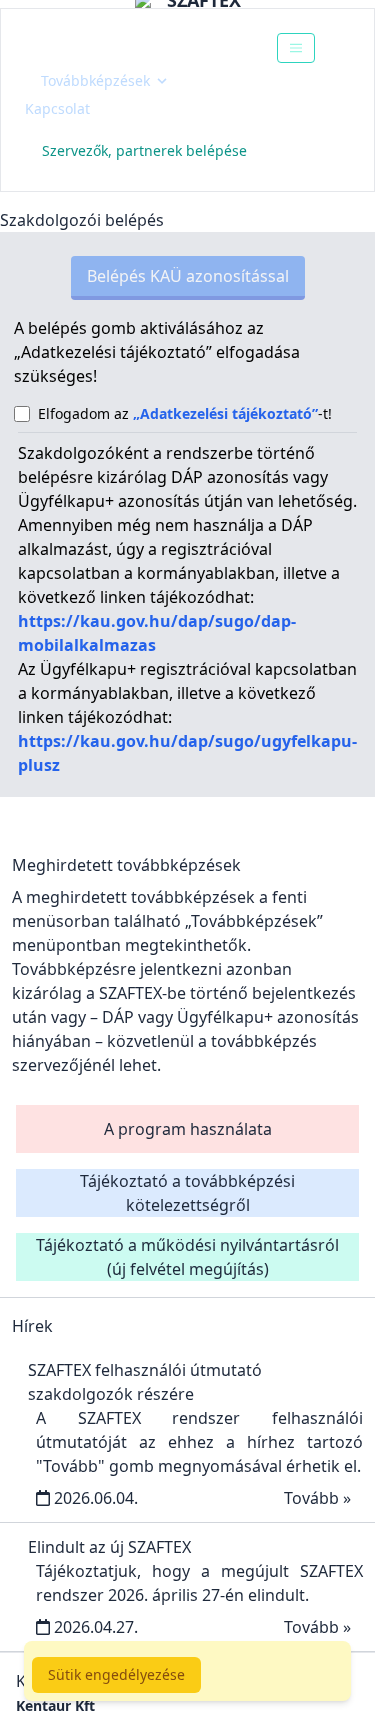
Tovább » (317, 1498)
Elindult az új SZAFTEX (109, 1547)
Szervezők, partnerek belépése (144, 150)
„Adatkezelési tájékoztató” (225, 413)
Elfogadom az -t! (185, 413)
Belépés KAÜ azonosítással (188, 276)
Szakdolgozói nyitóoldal (136, 47)
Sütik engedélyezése (116, 1674)
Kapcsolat (57, 108)
